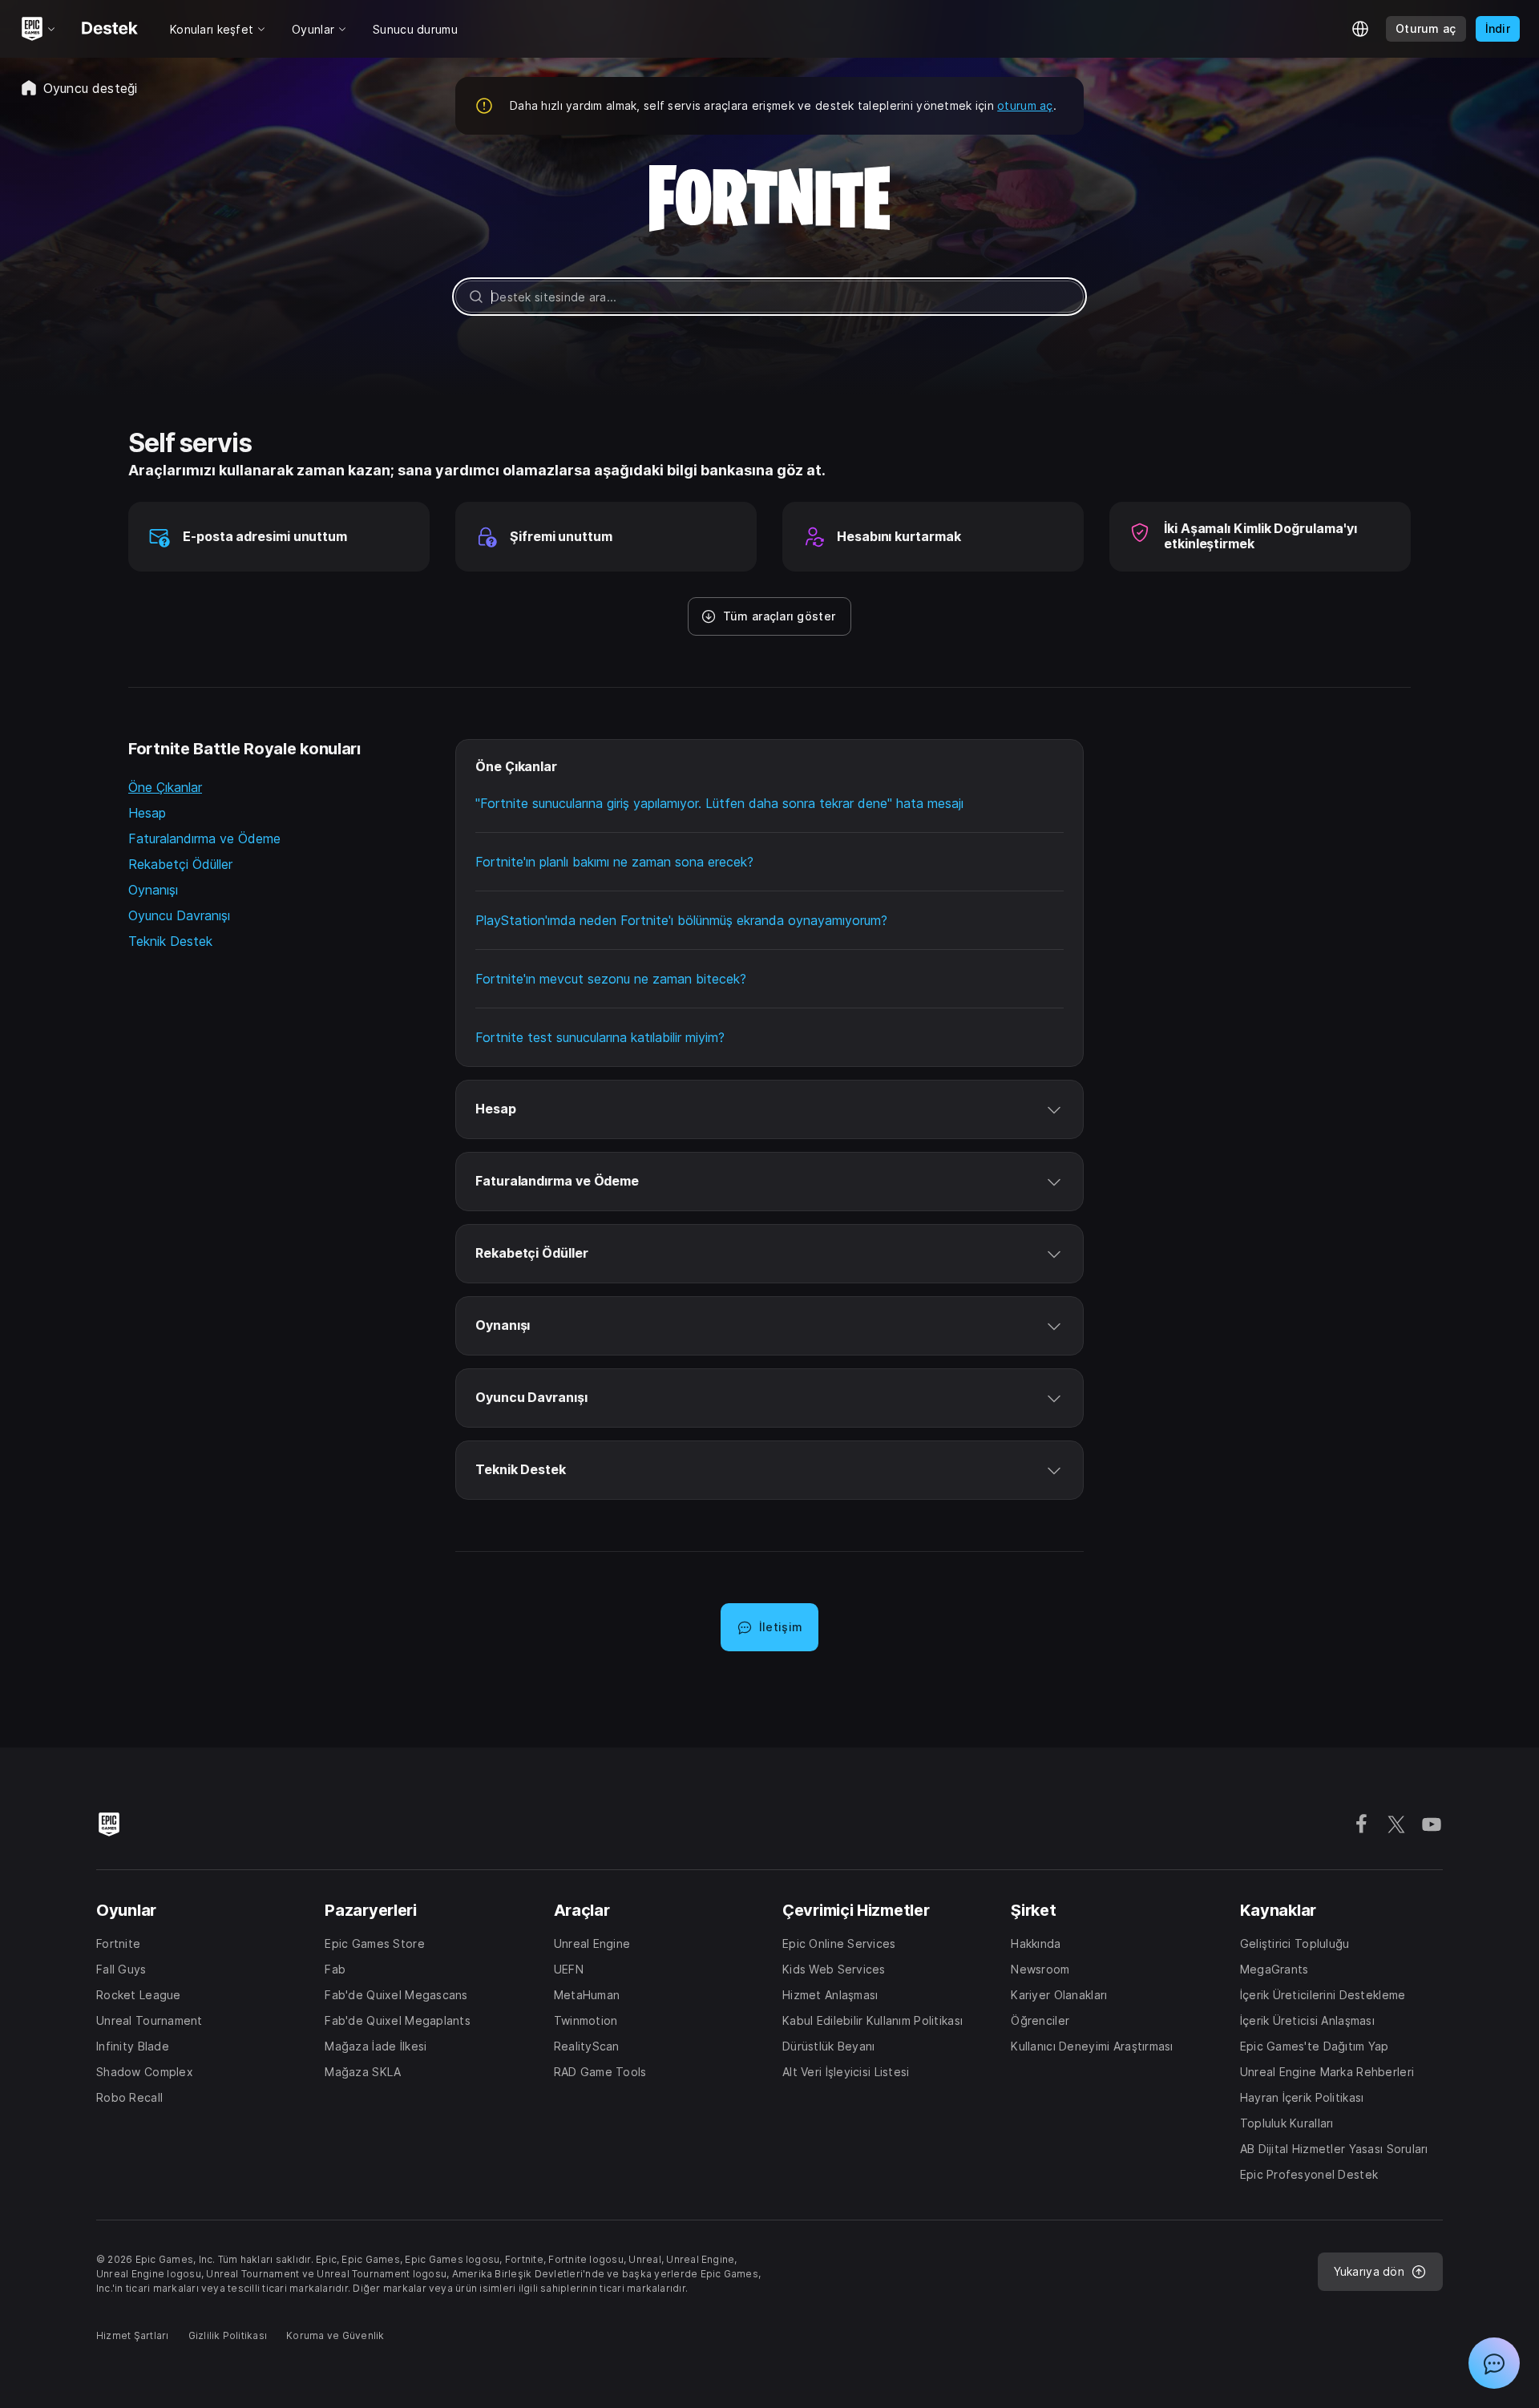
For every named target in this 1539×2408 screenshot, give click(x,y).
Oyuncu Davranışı (179, 915)
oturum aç (1025, 105)
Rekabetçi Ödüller (180, 864)
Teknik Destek (170, 941)
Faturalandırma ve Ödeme (204, 838)
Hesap (147, 813)
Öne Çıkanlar (165, 787)
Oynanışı (153, 890)
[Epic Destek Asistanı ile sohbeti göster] (1494, 2363)
